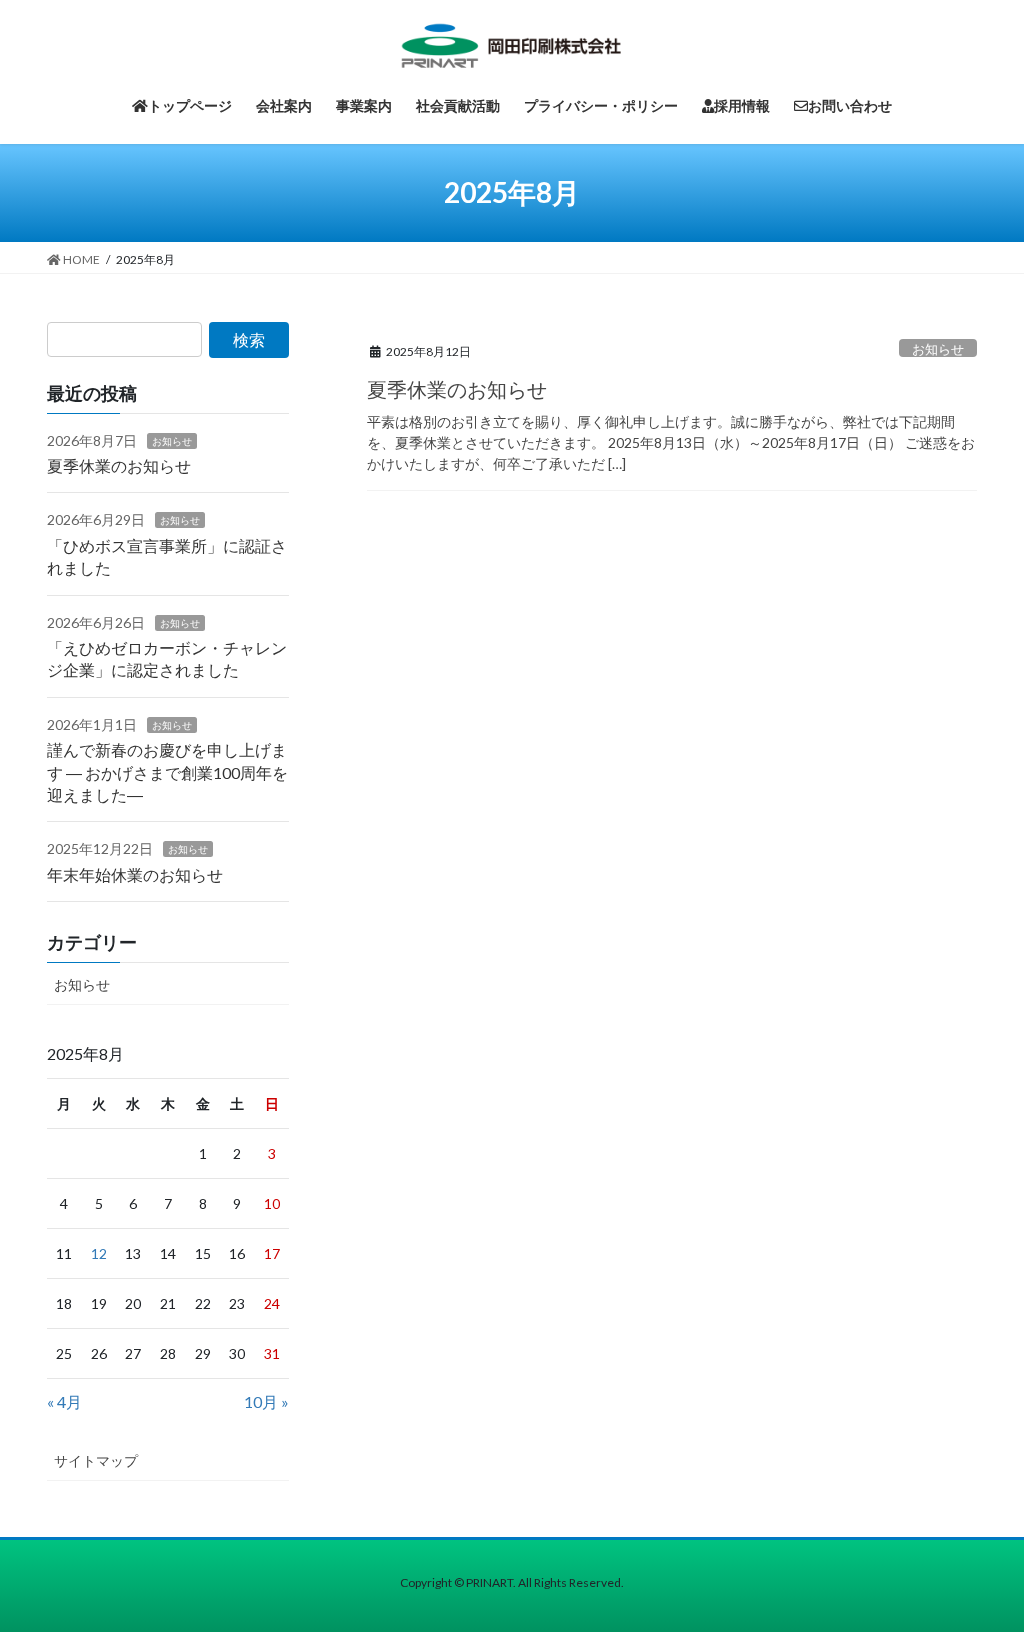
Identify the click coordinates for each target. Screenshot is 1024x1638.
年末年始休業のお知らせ (135, 874)
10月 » (266, 1401)
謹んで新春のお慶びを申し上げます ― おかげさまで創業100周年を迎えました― (167, 772)
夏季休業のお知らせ (457, 389)
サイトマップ (96, 1460)
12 (99, 1253)
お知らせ (938, 349)
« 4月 (64, 1401)
